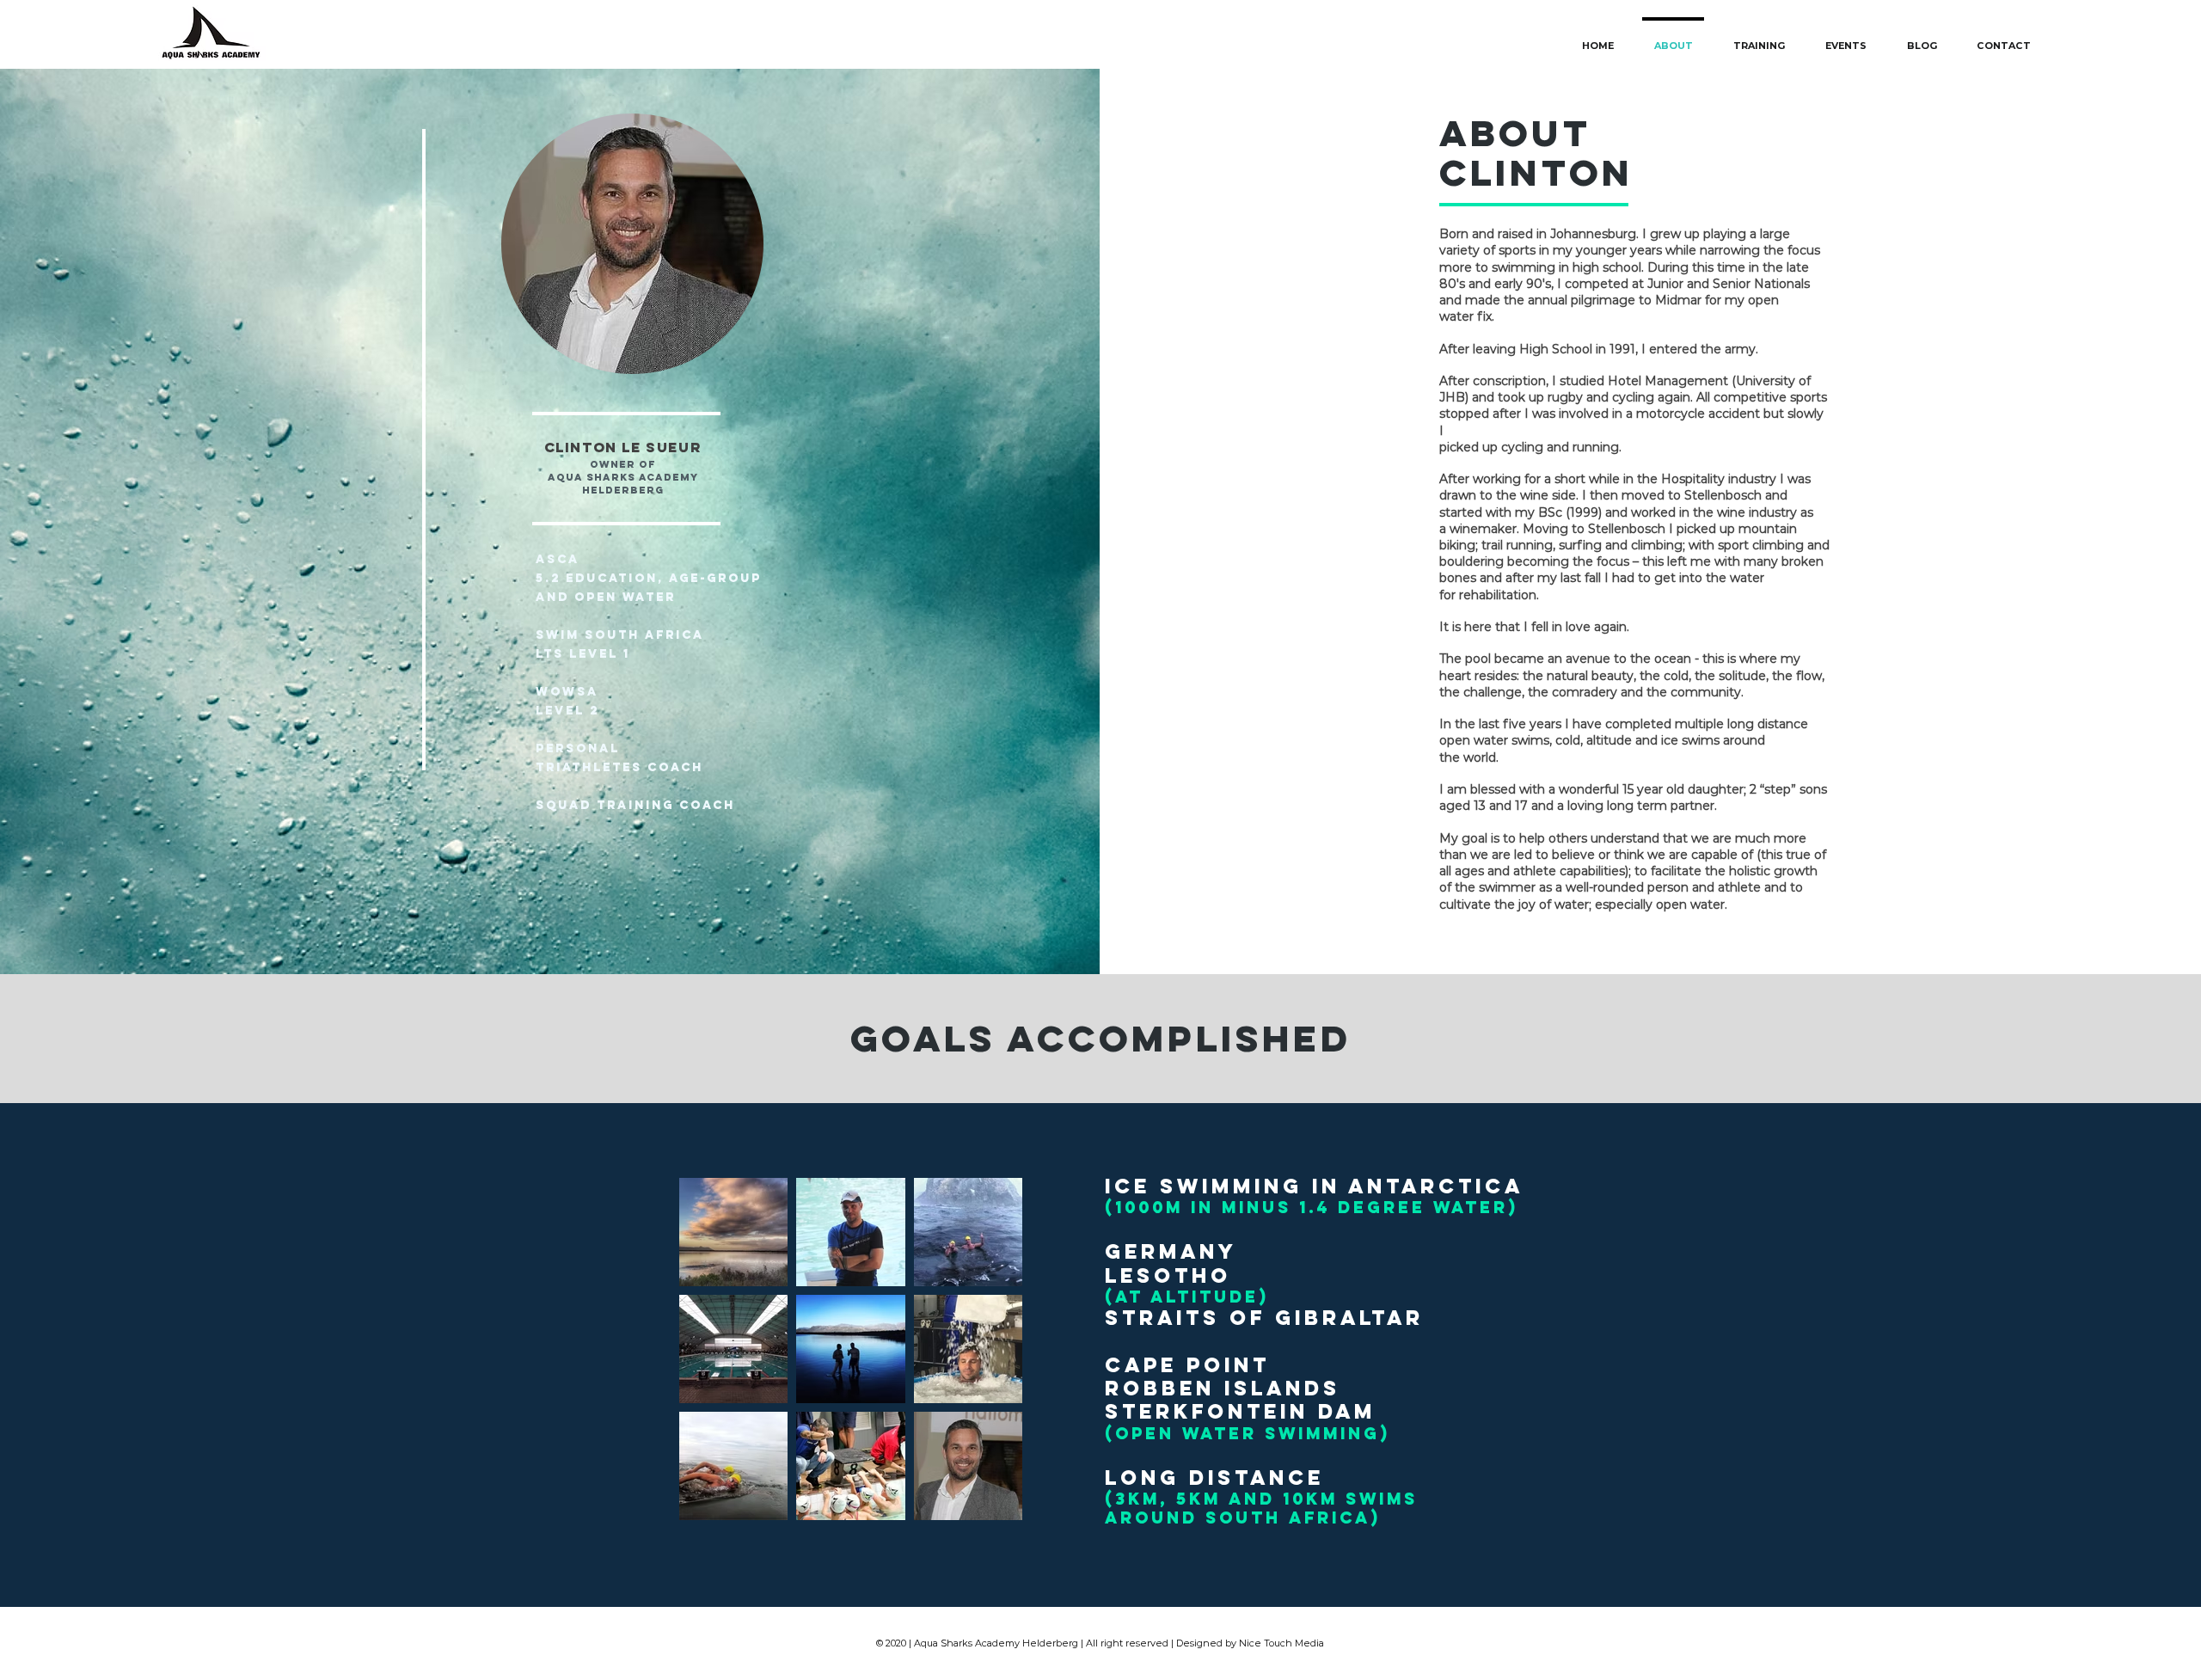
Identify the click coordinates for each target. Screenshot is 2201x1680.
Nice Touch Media (1281, 1643)
